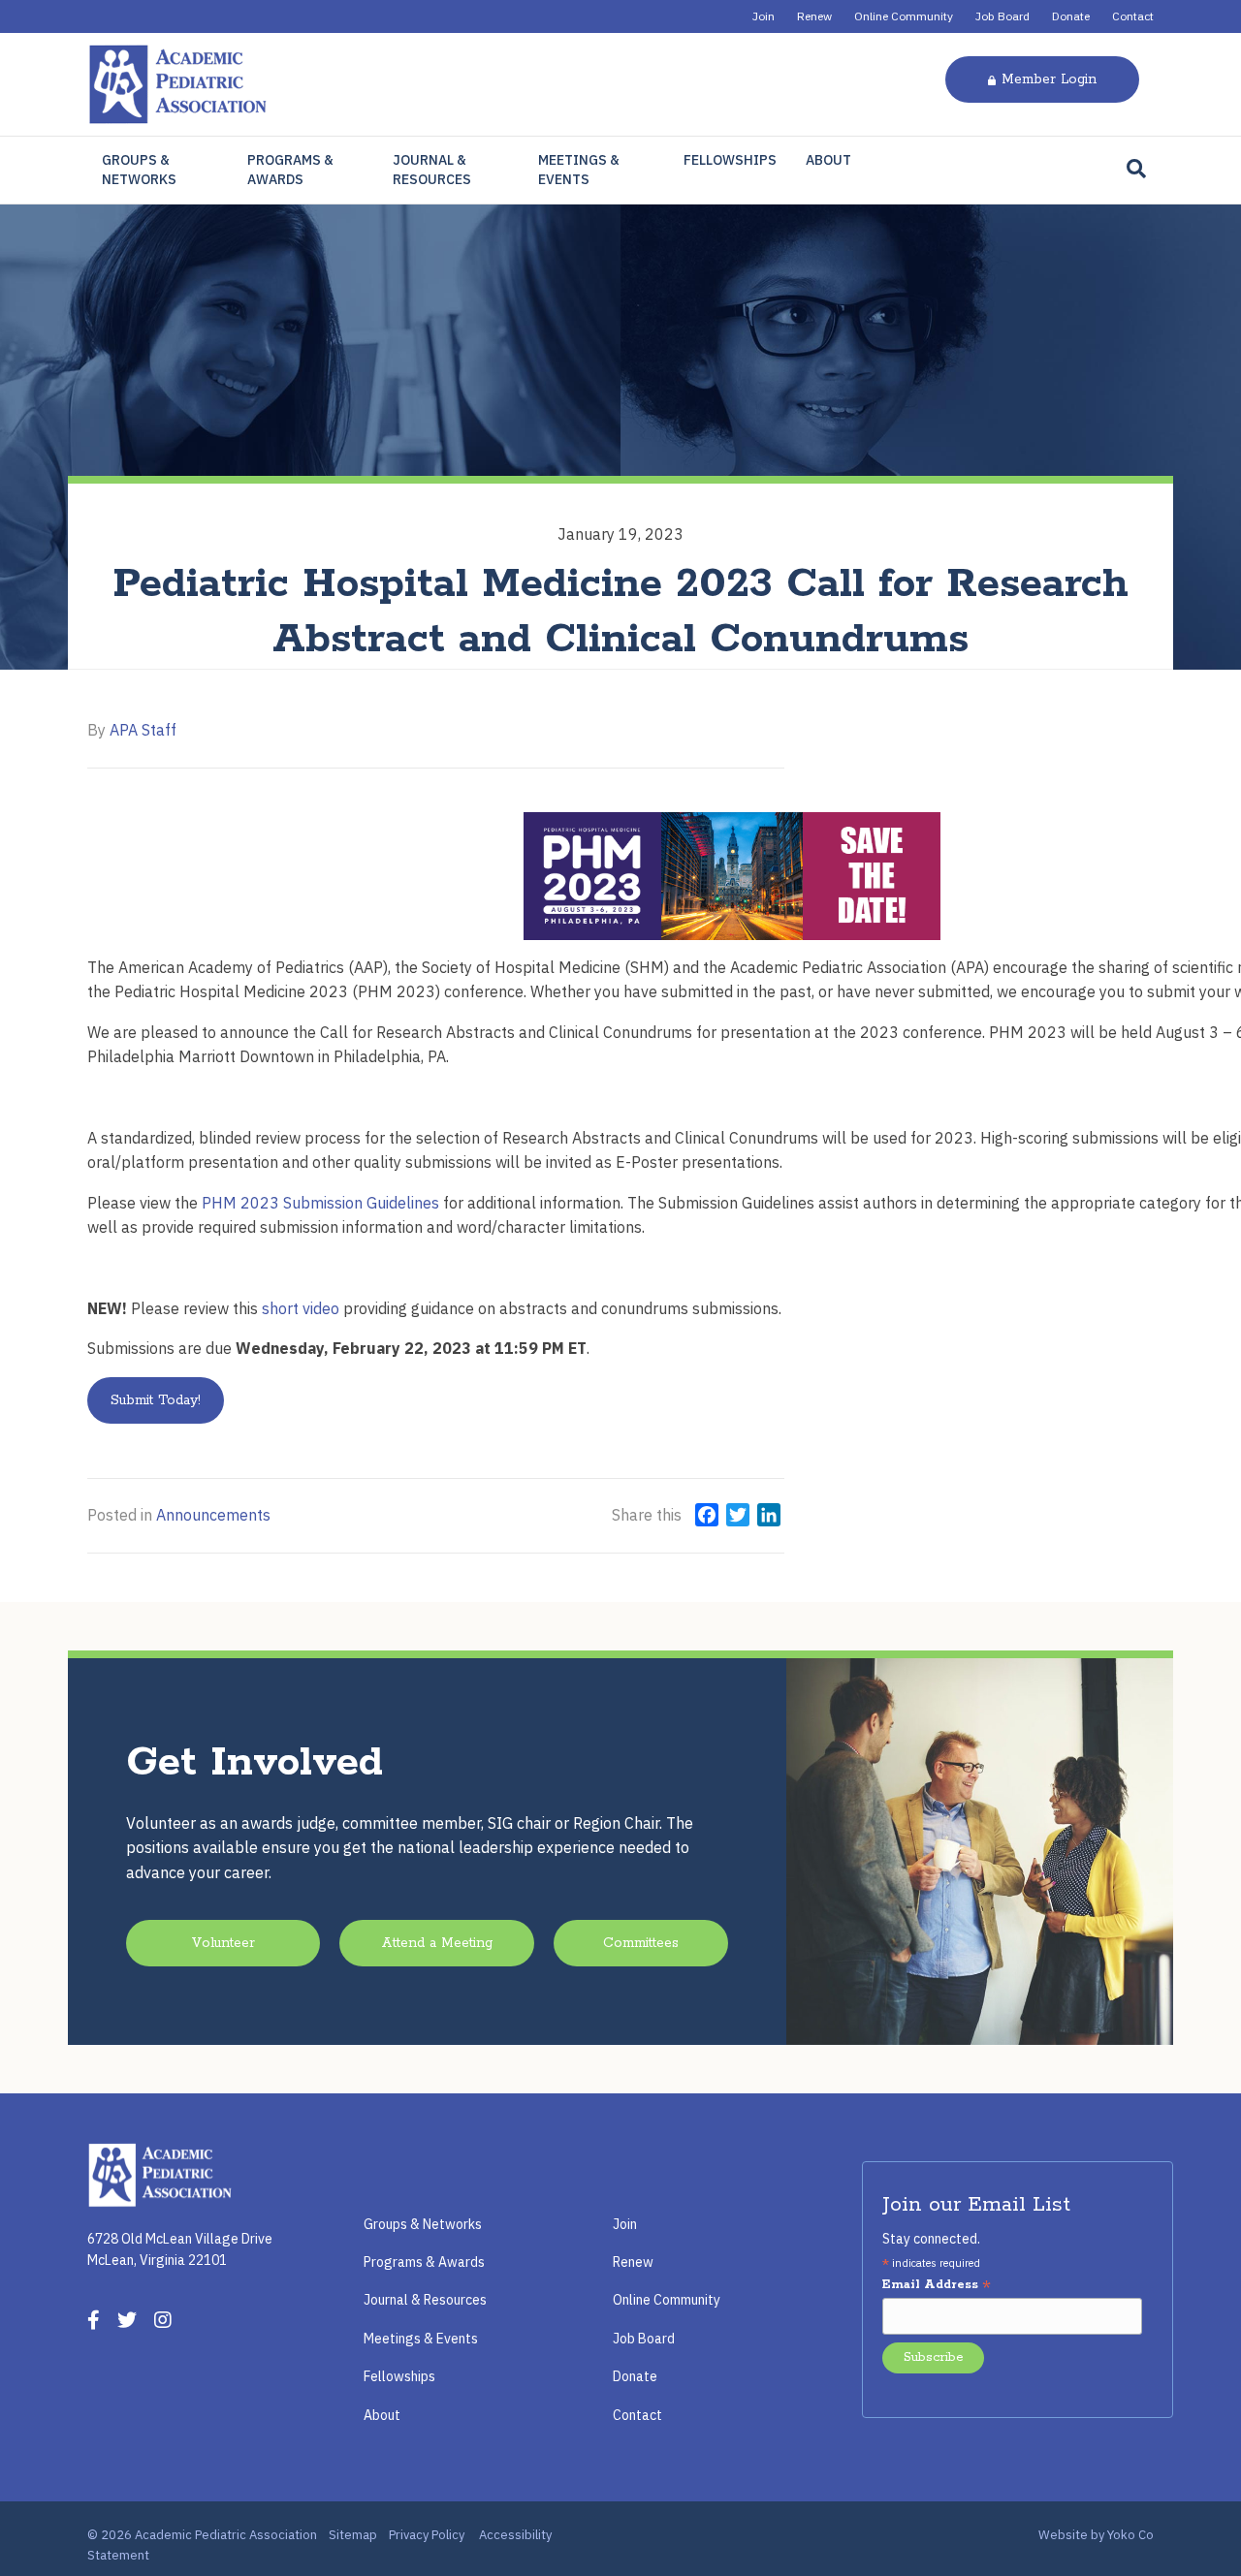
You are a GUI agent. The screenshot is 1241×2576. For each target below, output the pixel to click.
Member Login (1049, 79)
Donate (1071, 16)
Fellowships (730, 160)
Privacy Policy (427, 2535)
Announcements (213, 1515)
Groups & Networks (139, 170)
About (828, 160)
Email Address (937, 2286)
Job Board (1002, 16)
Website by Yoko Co (1096, 2535)
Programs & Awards (290, 170)
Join (764, 16)
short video (301, 1308)
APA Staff (143, 730)
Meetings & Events (579, 170)
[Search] (1136, 169)
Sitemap (353, 2535)
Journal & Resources (432, 170)
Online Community (904, 16)
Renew (814, 16)
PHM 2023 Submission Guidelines (320, 1203)
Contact (1133, 16)
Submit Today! (156, 1400)
